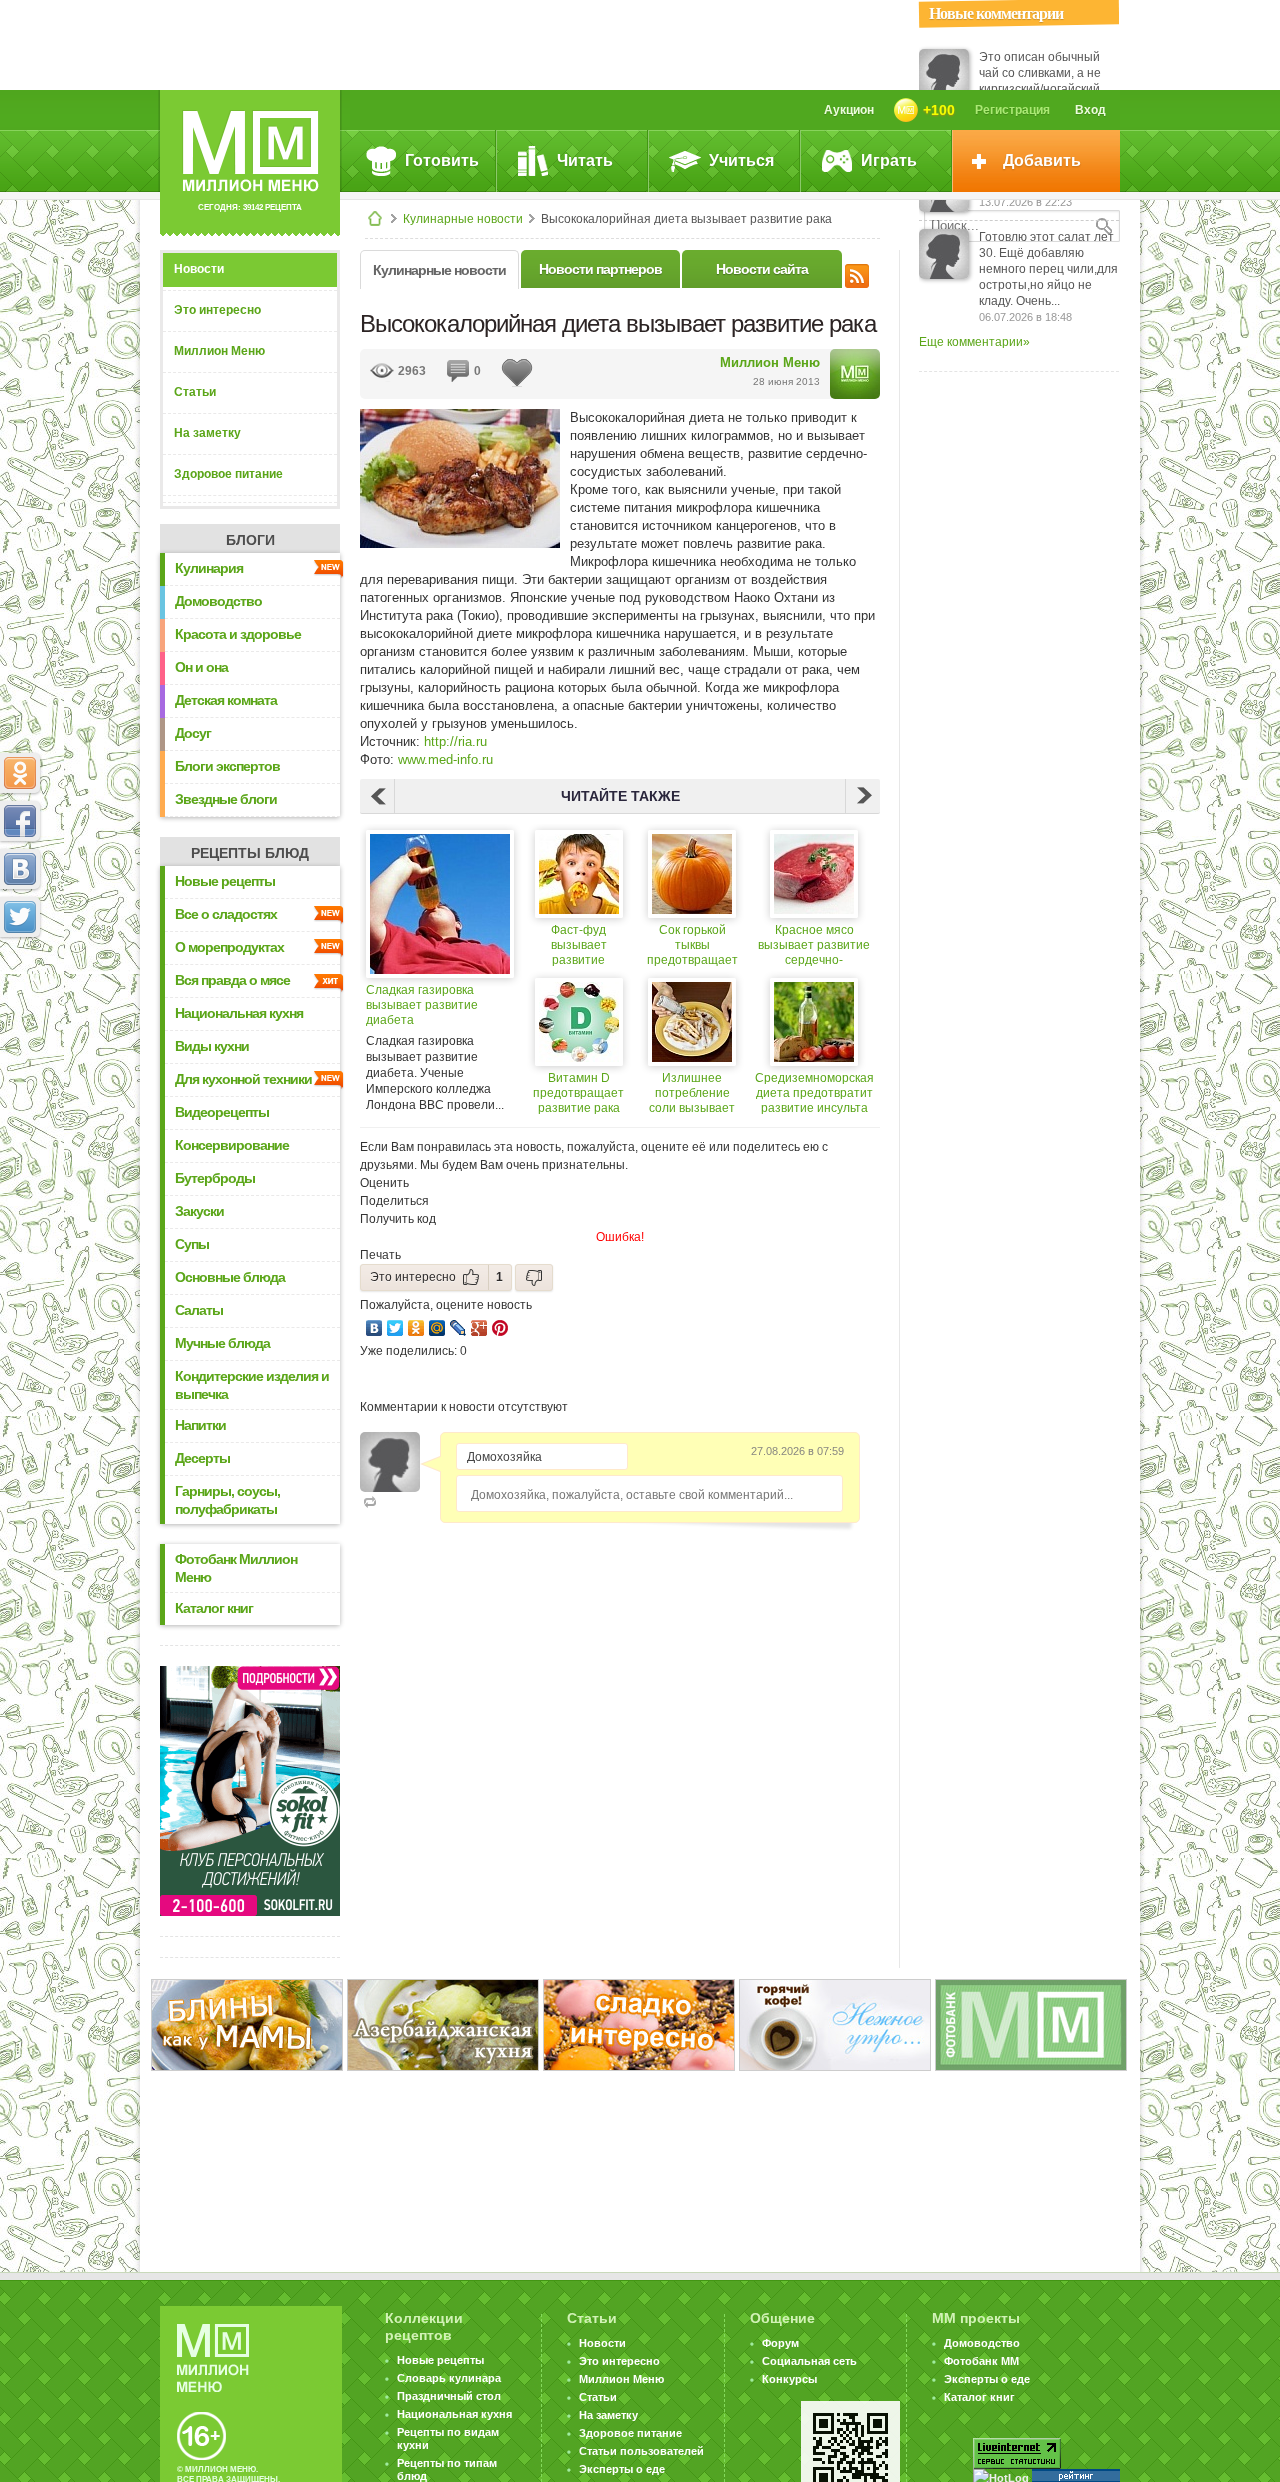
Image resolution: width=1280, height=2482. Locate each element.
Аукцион (849, 110)
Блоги (250, 540)
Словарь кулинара (449, 2378)
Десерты (202, 1458)
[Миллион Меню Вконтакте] (20, 869)
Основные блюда (230, 1277)
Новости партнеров (600, 269)
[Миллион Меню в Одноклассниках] (20, 773)
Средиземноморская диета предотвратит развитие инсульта (814, 1093)
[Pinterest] (500, 1328)
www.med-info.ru (445, 759)
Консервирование (232, 1145)
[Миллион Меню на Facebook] (20, 821)
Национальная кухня (239, 1013)
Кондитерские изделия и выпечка (252, 1385)
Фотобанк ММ (981, 2361)
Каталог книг (214, 1608)
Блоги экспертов (227, 766)
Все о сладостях (226, 914)
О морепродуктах (229, 947)
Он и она (201, 667)
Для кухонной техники (243, 1079)
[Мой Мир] (437, 1328)
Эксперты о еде (622, 2469)
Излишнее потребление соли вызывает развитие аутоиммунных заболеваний (692, 1093)
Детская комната (226, 700)
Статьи (195, 392)
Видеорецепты (222, 1112)
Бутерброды (215, 1178)
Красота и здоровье (238, 634)
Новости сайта (762, 269)
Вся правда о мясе (232, 980)
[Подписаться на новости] (857, 273)
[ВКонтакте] (374, 1328)
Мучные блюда (222, 1343)
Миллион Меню (219, 351)
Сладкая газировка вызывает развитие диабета (422, 1005)
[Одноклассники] (416, 1328)
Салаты (199, 1310)
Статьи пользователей (641, 2451)
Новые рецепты (225, 881)
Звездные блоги (226, 799)
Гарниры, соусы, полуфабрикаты (227, 1500)
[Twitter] (395, 1328)
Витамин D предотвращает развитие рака (578, 1093)
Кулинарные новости (463, 219)
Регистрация (1012, 110)
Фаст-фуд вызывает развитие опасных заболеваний (578, 945)
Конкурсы (789, 2379)
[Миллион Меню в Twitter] (20, 917)
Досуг (193, 733)
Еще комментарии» (974, 342)
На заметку (207, 433)
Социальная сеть (809, 2361)
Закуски (199, 1211)
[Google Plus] (479, 1328)
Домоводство (218, 601)
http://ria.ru (455, 741)
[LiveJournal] (458, 1328)
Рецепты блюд (250, 853)
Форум (780, 2343)
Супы (192, 1244)
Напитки (200, 1425)
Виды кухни (212, 1046)
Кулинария (209, 568)
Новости (199, 269)
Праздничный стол (449, 2396)
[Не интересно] (534, 1277)
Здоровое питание (228, 474)
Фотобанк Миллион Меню (236, 1568)
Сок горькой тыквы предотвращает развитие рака (692, 945)
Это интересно (217, 310)
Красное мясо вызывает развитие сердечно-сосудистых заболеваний (814, 945)
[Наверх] (20, 1005)
